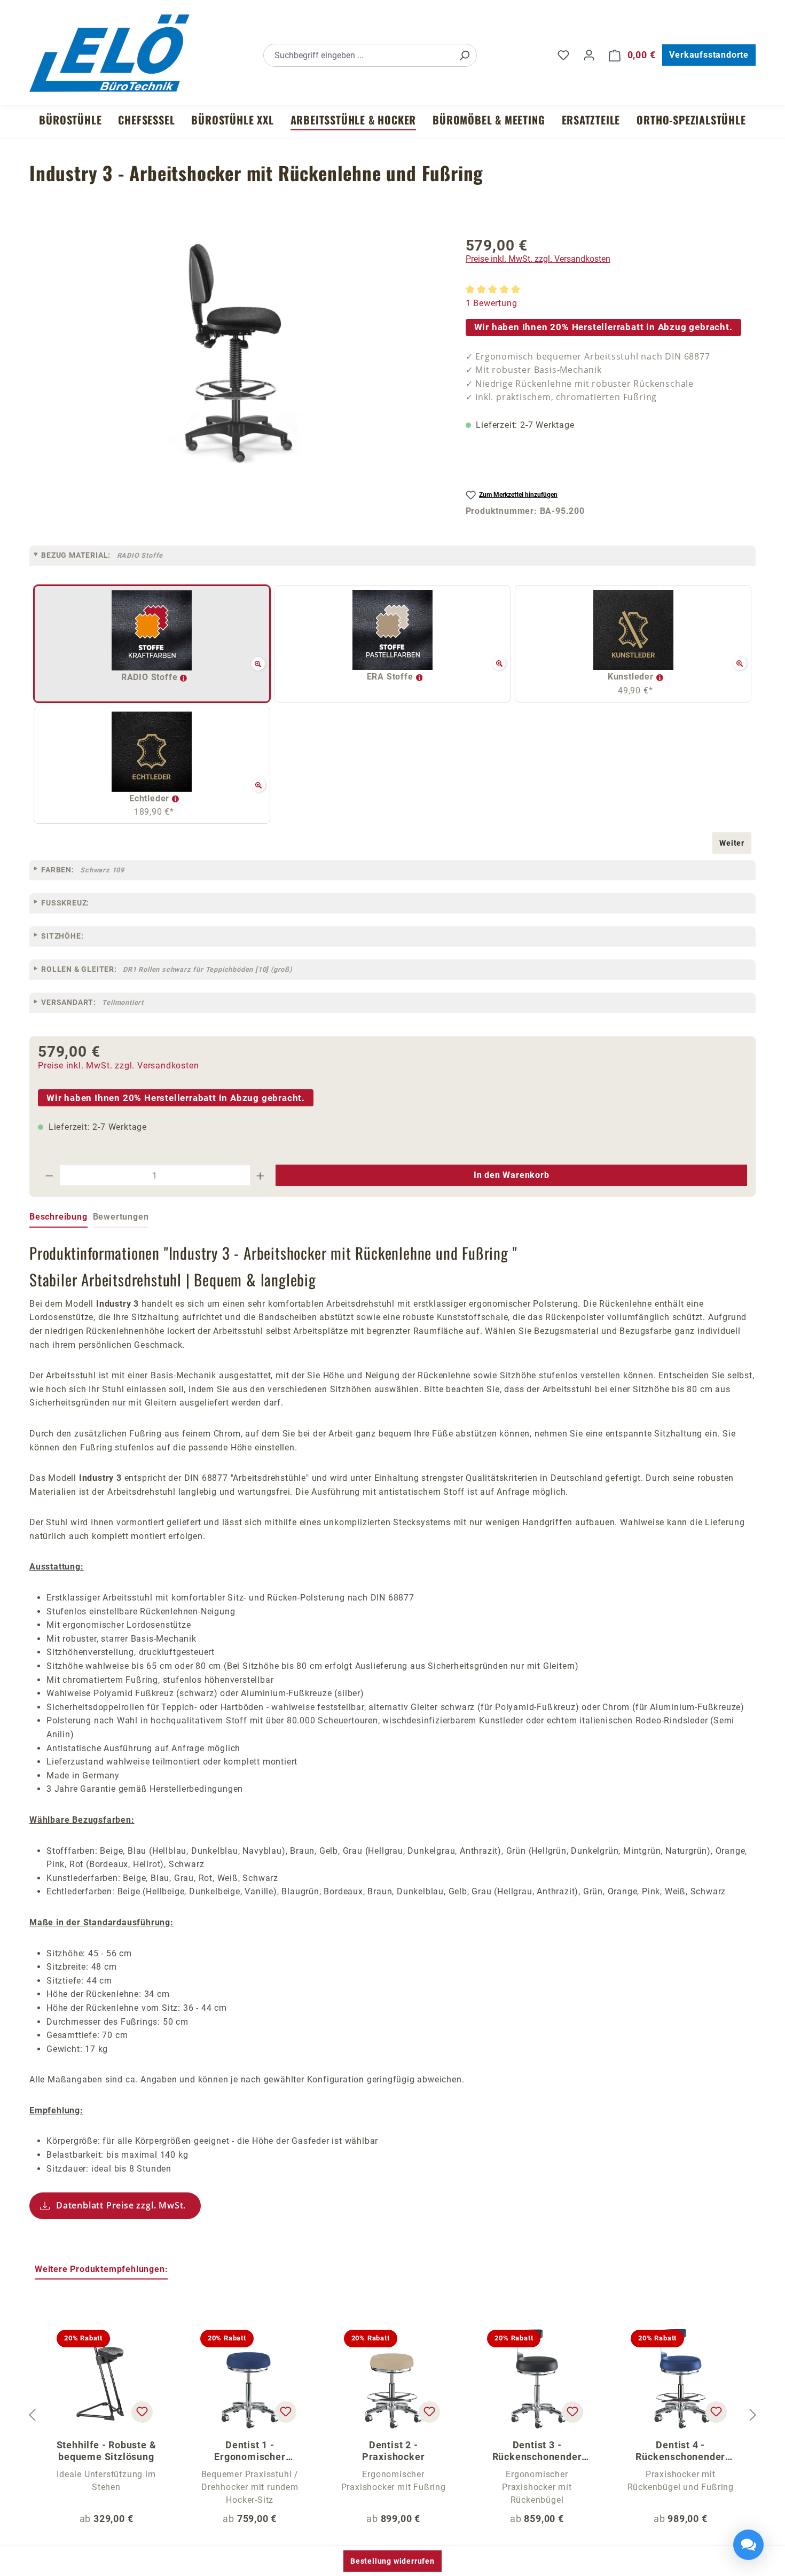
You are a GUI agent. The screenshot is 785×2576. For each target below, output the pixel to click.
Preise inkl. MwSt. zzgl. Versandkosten (538, 259)
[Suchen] (464, 55)
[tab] (58, 1217)
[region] (237, 375)
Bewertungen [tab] (121, 1217)
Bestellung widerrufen (392, 2561)
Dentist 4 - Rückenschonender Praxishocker (680, 2451)
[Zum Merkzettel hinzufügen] (142, 2412)
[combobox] (358, 55)
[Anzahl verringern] (49, 1175)
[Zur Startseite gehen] (109, 53)
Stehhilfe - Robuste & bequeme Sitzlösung (107, 2451)
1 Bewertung (492, 303)
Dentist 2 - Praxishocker (394, 2451)
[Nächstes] (753, 2415)
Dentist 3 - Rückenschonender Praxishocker (537, 2451)
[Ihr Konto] (589, 55)
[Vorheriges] (32, 2415)
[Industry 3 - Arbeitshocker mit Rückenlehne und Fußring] (237, 353)
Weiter (732, 843)
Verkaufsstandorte (709, 55)
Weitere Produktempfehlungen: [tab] (101, 2269)
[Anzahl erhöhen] (261, 1175)
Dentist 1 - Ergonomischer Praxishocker (250, 2451)
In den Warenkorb (512, 1175)
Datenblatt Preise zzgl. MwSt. (121, 2205)
